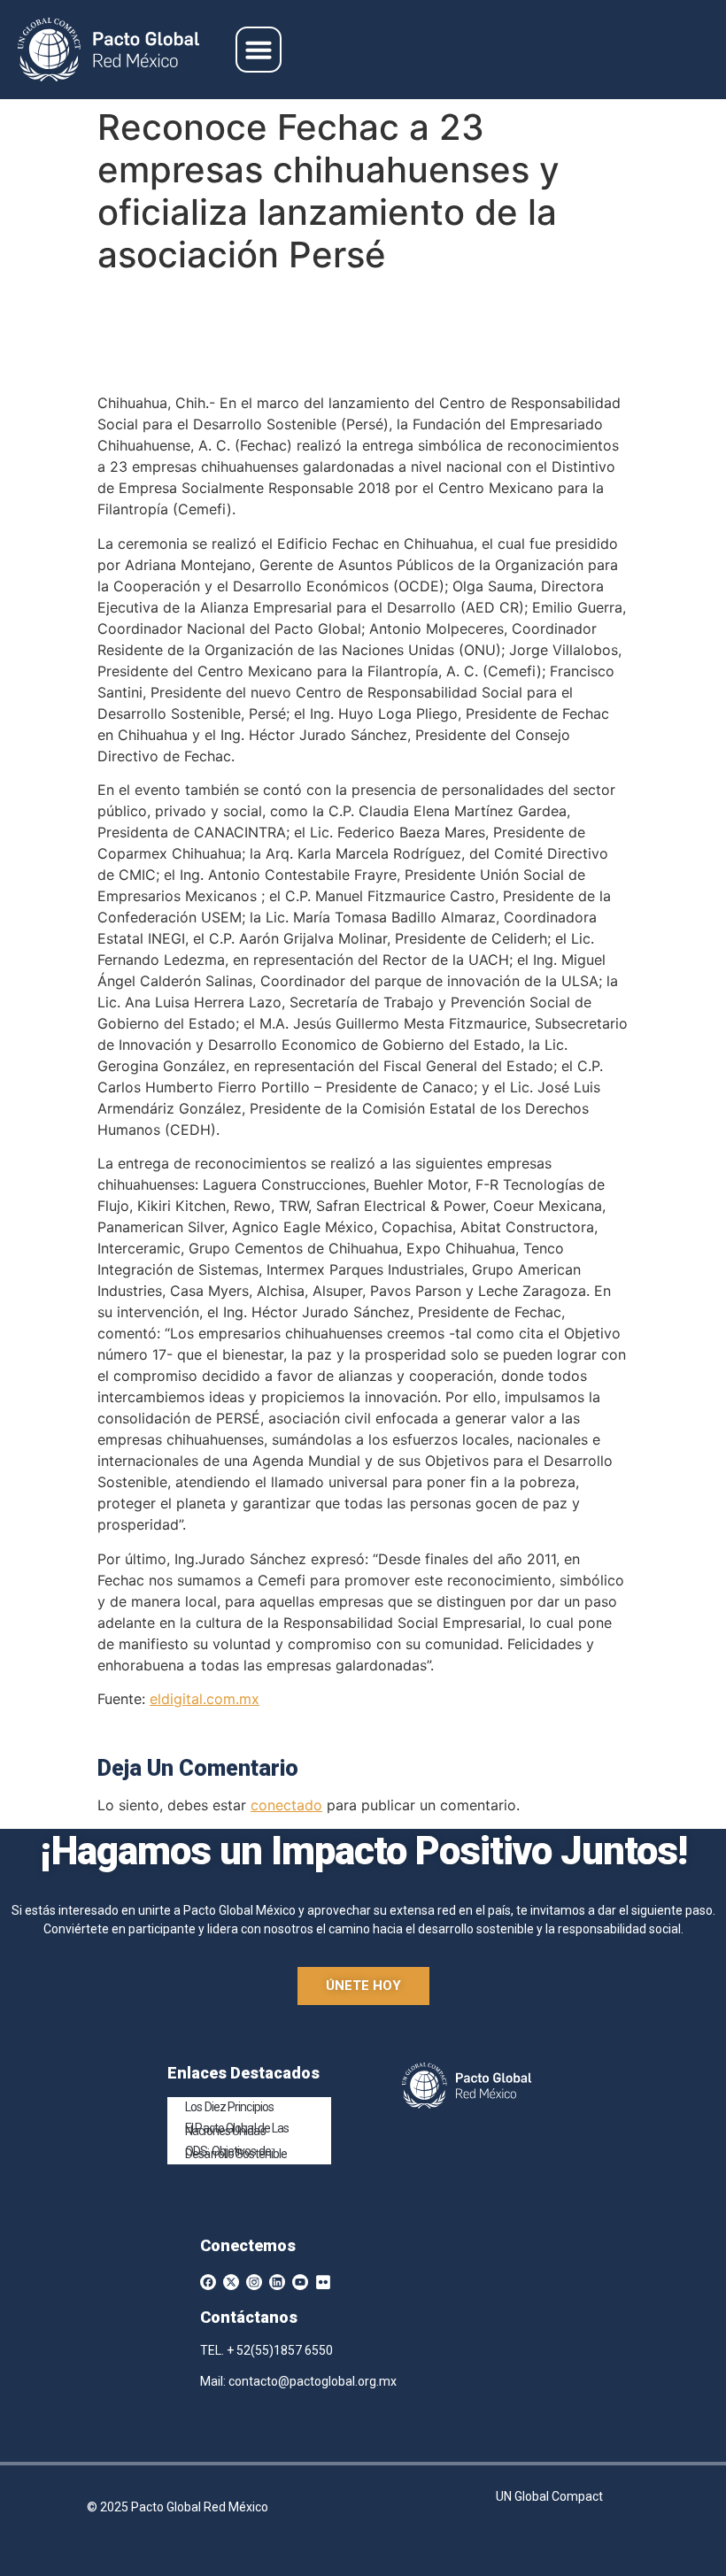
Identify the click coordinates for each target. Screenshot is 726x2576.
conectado (286, 1805)
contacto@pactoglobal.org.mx (313, 2381)
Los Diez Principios (229, 2107)
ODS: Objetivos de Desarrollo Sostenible (236, 2152)
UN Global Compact (549, 2496)
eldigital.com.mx (205, 1699)
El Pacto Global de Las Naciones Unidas (237, 2129)
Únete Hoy (363, 1986)
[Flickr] (323, 2282)
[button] (259, 50)
